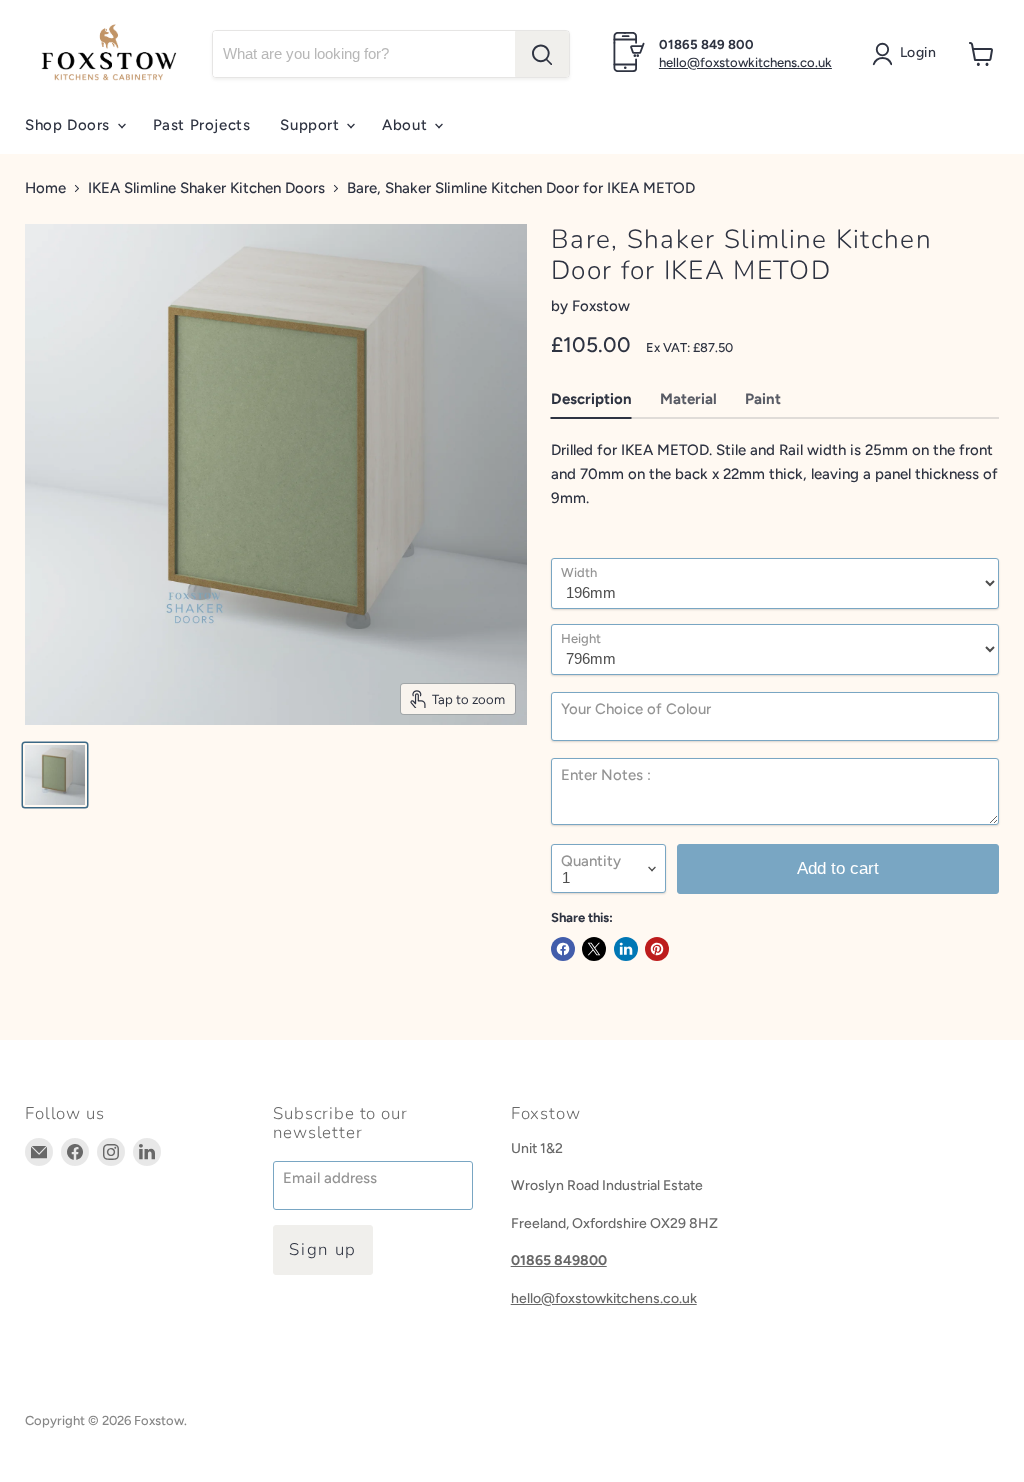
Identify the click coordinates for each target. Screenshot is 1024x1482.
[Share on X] (594, 949)
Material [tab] (688, 399)
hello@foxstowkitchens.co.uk (745, 62)
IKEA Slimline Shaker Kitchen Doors (206, 188)
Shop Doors (70, 125)
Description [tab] (591, 399)
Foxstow (601, 306)
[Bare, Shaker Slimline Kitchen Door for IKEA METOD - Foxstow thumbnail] (55, 775)
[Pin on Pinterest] (657, 949)
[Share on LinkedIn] (626, 949)
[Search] (542, 54)
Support (312, 125)
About (407, 125)
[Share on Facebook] (563, 949)
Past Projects (202, 125)
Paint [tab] (763, 399)
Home (45, 188)
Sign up (323, 1249)
